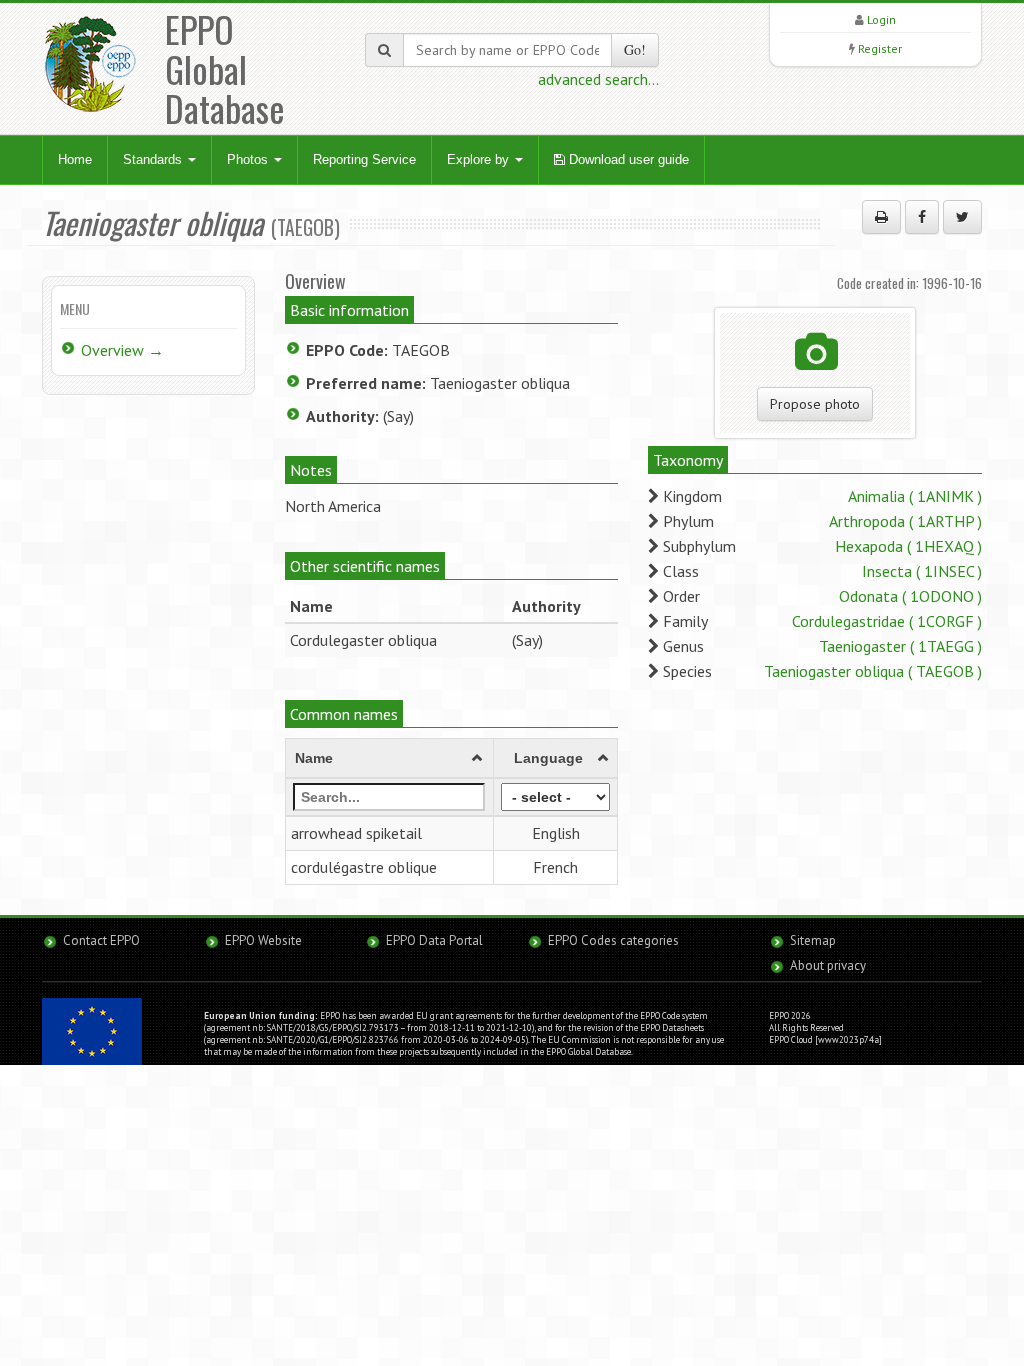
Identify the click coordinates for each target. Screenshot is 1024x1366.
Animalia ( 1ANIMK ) (915, 496)
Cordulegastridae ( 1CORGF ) (887, 621)
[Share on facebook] (922, 217)
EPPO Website (263, 940)
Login (881, 19)
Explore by (480, 159)
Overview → (122, 350)
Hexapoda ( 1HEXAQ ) (908, 546)
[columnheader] (389, 759)
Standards (154, 159)
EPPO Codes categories (613, 940)
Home (75, 159)
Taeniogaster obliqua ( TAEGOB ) (873, 671)
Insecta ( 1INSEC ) (922, 571)
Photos (249, 159)
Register (880, 48)
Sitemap (813, 940)
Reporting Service (364, 159)
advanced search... (598, 79)
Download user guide (627, 159)
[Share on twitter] (962, 217)
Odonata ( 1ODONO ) (910, 596)
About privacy (828, 965)
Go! (635, 49)
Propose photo (815, 404)
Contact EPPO (101, 940)
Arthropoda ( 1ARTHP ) (905, 521)
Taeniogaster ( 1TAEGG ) (900, 646)
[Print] (881, 217)
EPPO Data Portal (434, 940)
